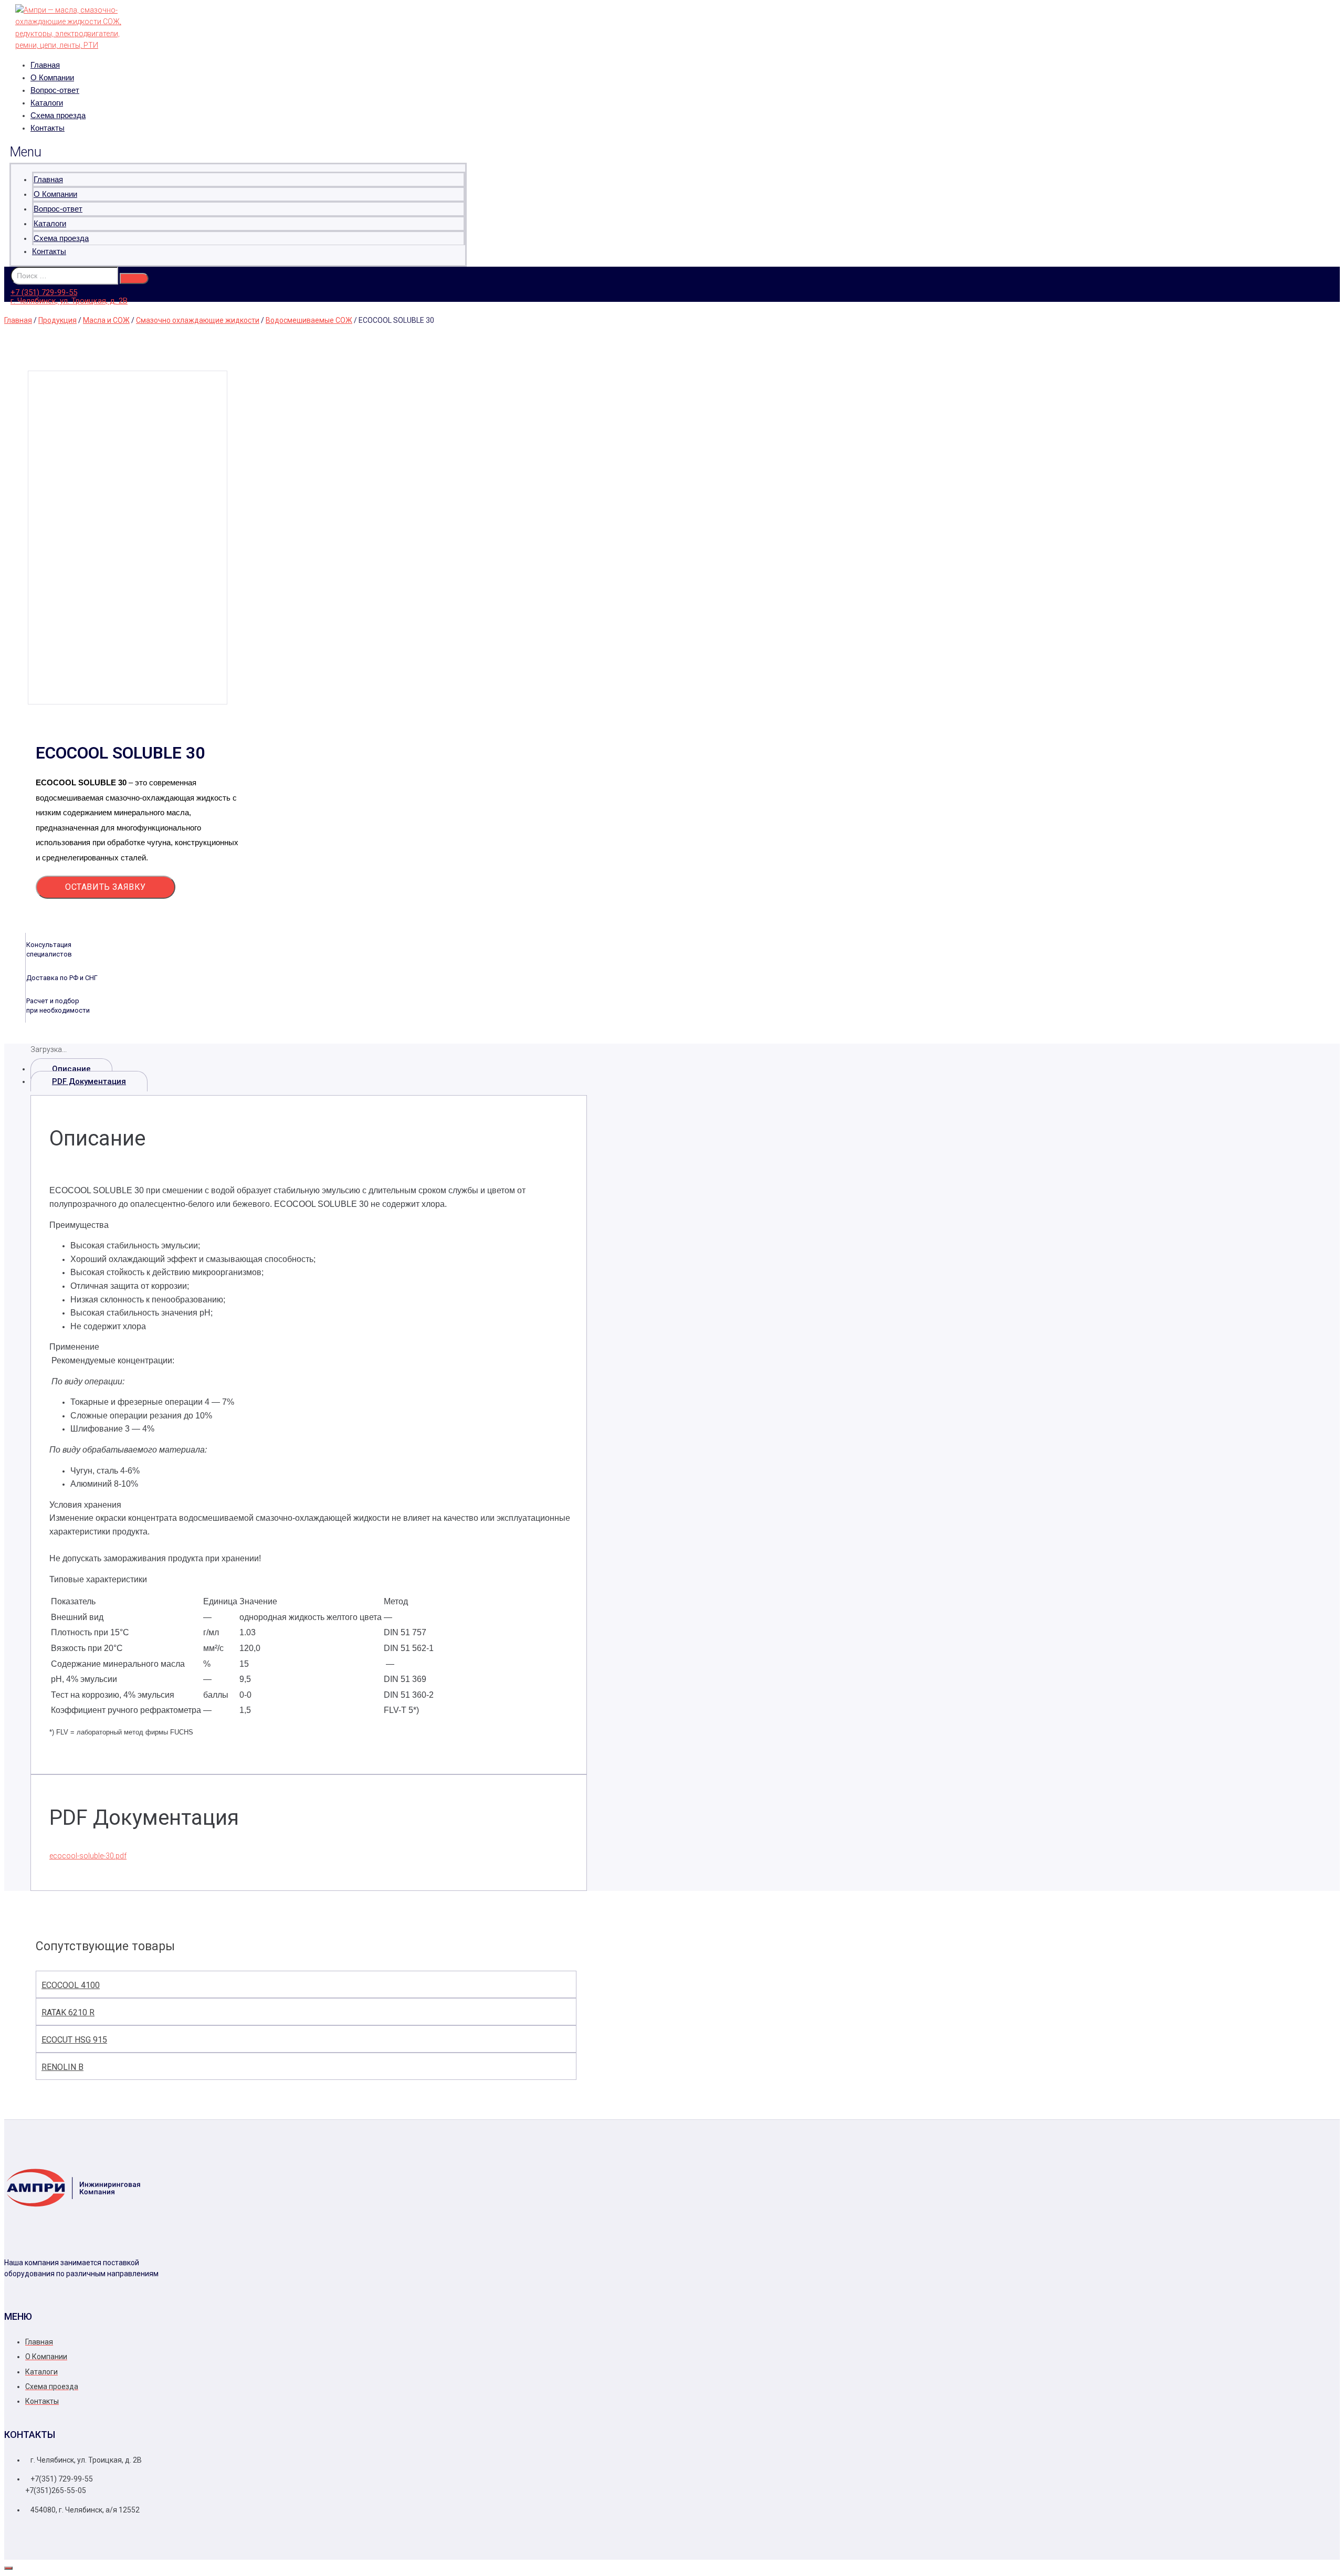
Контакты (48, 128)
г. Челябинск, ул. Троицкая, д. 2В (69, 301)
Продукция (57, 320)
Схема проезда (58, 115)
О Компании (52, 77)
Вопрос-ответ (55, 90)
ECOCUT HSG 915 (74, 2040)
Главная (45, 65)
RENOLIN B (62, 2067)
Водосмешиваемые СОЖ (309, 320)
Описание (71, 1069)
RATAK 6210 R (68, 2012)
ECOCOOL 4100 (71, 1985)
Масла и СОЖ (106, 320)
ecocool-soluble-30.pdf (88, 1856)
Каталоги (47, 103)
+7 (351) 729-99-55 (44, 292)
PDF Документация (89, 1081)
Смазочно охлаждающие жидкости (198, 320)
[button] (238, 152)
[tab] (309, 1069)
